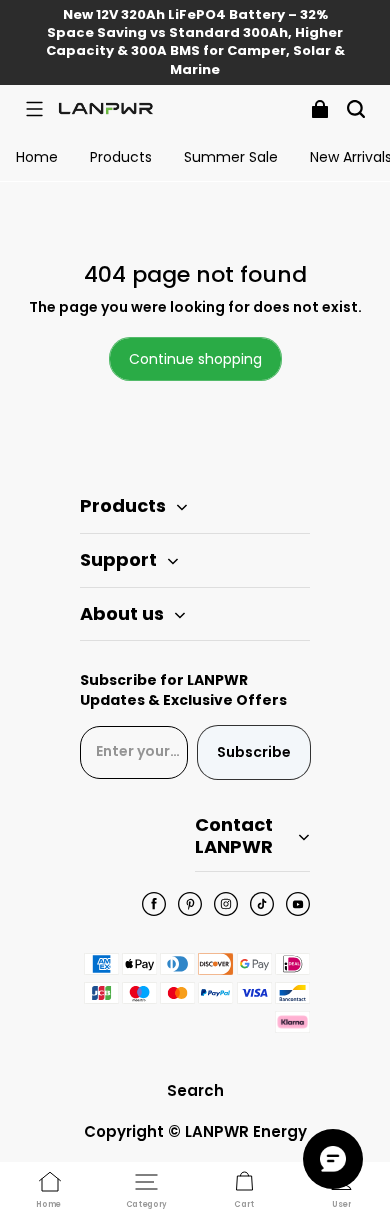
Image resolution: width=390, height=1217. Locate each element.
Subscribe (254, 752)
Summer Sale (231, 157)
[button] (34, 109)
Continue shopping (195, 359)
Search (195, 1090)
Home (37, 157)
